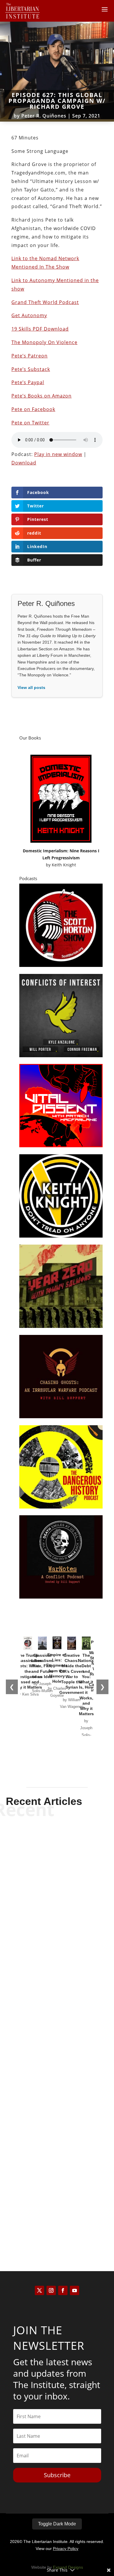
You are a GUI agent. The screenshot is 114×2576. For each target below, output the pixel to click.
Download (24, 463)
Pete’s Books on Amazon (42, 396)
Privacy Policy (66, 2549)
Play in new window (58, 454)
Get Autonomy (29, 315)
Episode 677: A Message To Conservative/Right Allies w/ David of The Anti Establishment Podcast (57, 1919)
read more (57, 1951)
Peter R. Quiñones (44, 116)
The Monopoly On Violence (44, 342)
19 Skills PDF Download (40, 329)
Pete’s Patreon (30, 356)
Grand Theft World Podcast (45, 302)
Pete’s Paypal (28, 382)
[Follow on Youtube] (75, 2290)
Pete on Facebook (33, 409)
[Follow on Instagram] (51, 2290)
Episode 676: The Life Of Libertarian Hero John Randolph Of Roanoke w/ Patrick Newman (57, 2059)
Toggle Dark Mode (57, 2524)
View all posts (31, 687)
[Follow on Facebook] (63, 2290)
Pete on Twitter (30, 423)
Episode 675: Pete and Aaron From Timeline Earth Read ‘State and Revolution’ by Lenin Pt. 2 (57, 2199)
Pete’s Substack (31, 369)
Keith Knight (64, 865)
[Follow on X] (39, 2290)
